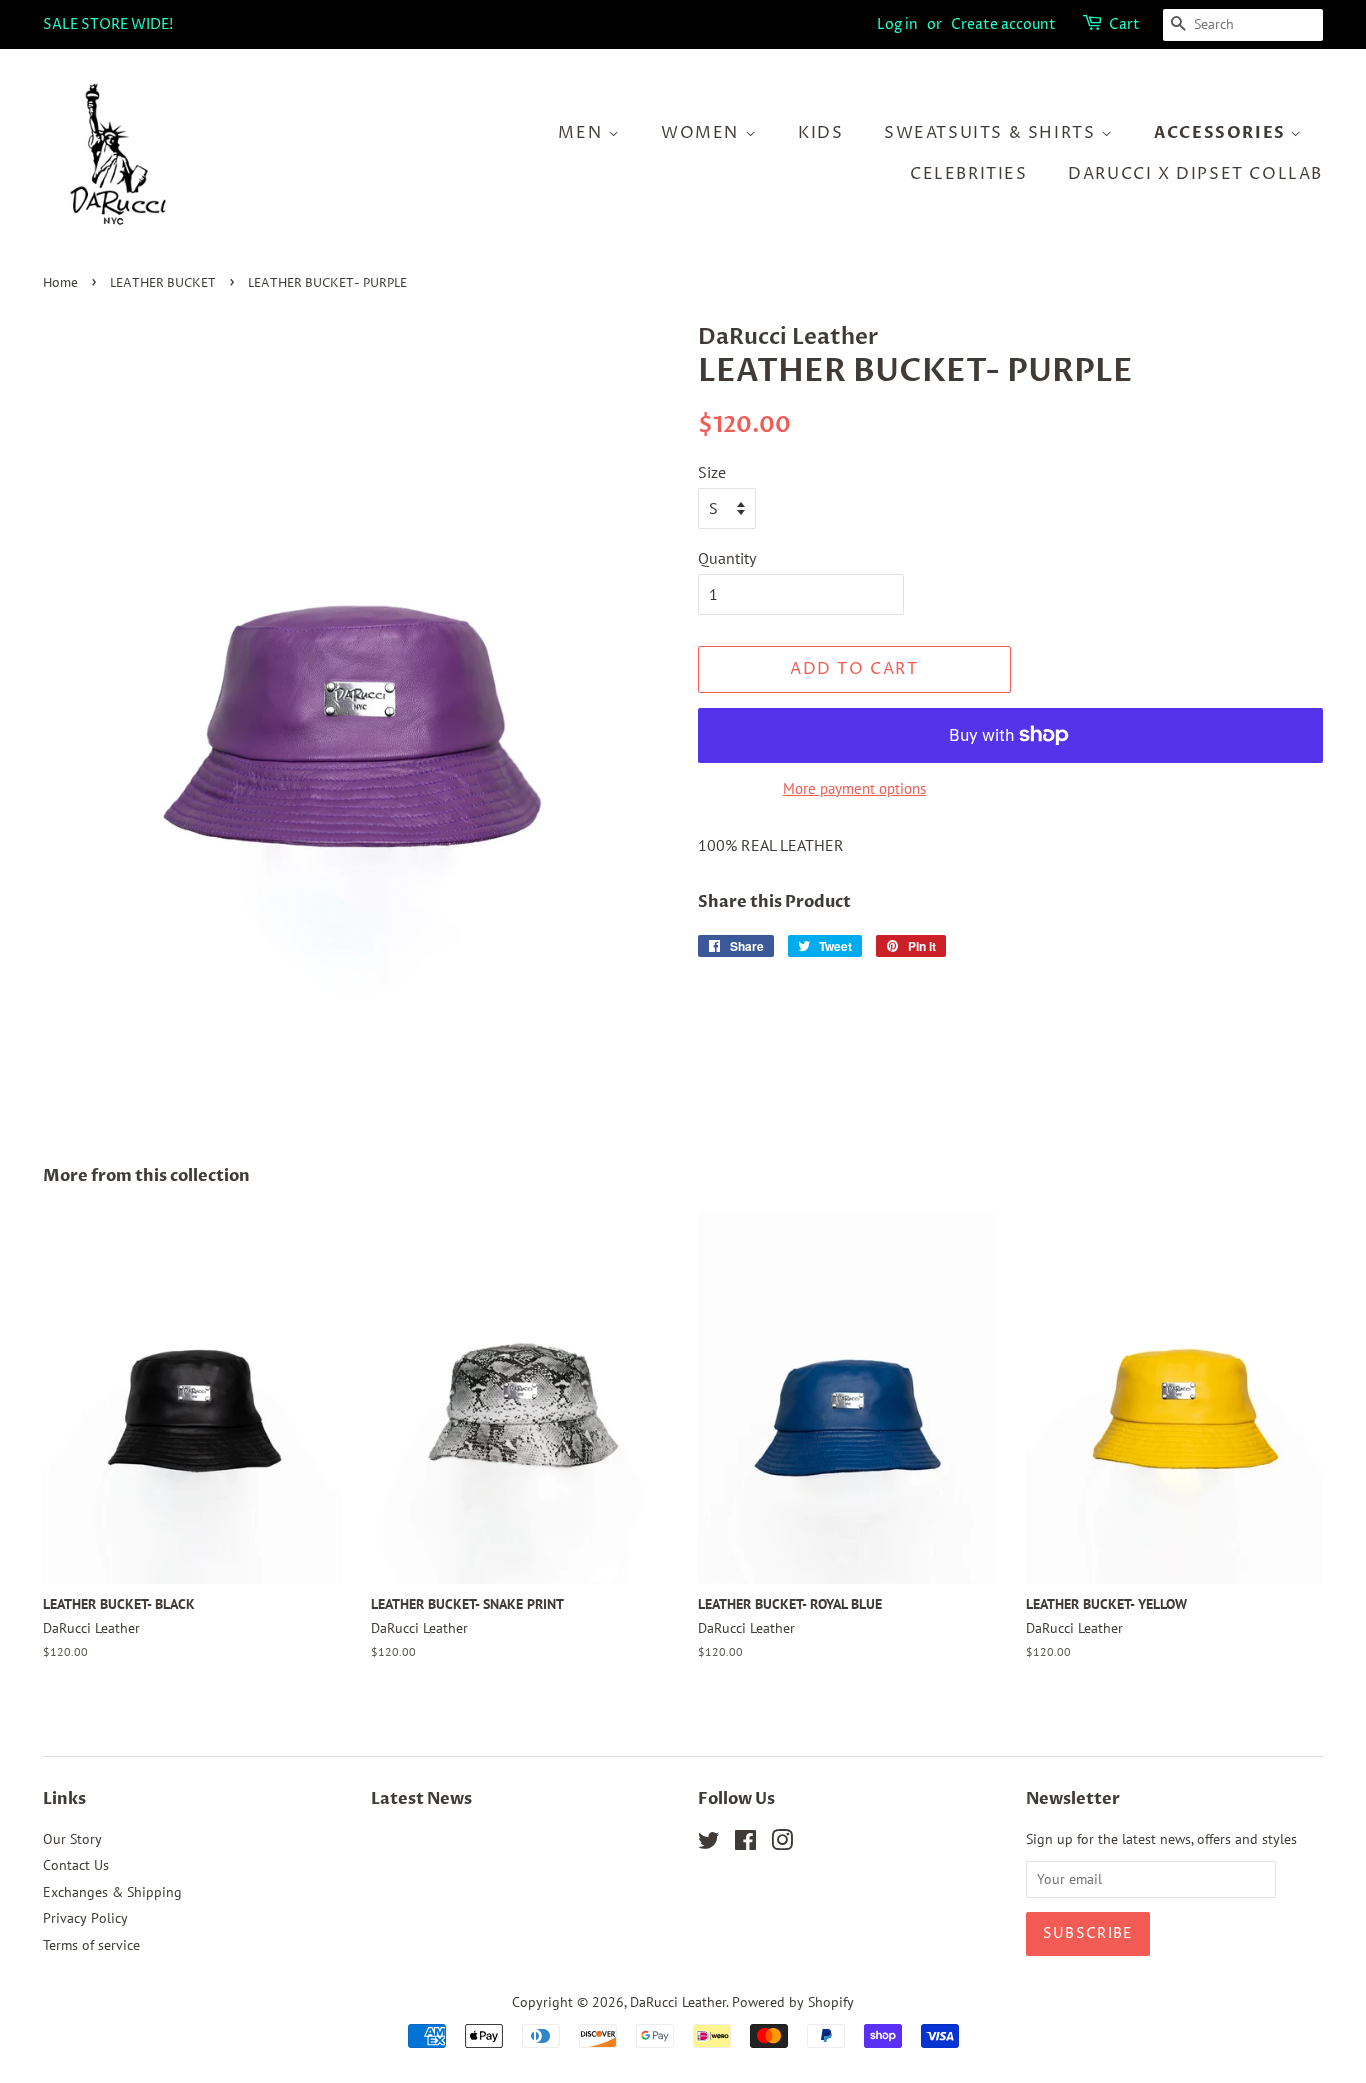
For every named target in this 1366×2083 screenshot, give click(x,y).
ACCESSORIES (1222, 133)
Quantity (727, 558)
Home (60, 283)
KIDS (820, 133)
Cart (1124, 24)
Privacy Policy (85, 1918)
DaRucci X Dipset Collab (1195, 174)
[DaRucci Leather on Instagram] (782, 1844)
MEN (582, 133)
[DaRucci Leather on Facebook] (745, 1844)
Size (712, 472)
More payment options (854, 788)
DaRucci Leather (678, 2002)
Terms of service (91, 1945)
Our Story (72, 1839)
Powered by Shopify (793, 2002)
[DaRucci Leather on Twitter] (709, 1844)
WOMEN (703, 133)
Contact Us (76, 1865)
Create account (1003, 24)
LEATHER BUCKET (163, 283)
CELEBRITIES (969, 174)
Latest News (421, 1799)
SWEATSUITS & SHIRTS (992, 133)
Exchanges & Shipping (112, 1892)
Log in (897, 24)
